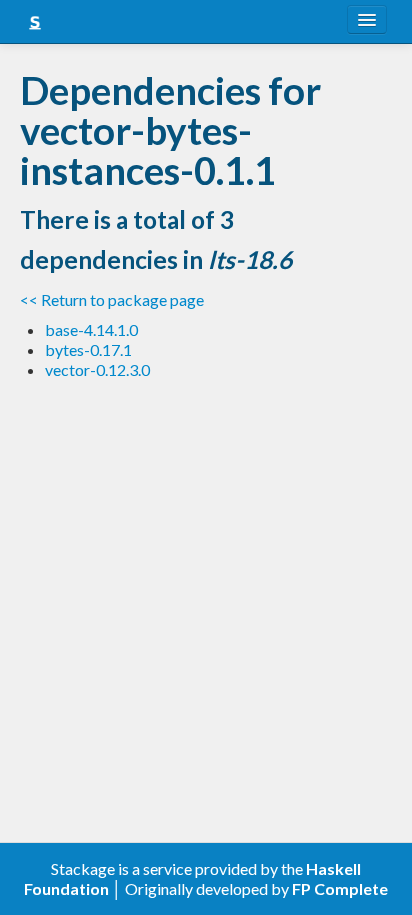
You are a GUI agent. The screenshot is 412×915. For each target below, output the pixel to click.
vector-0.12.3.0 (97, 369)
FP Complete (340, 888)
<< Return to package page (112, 299)
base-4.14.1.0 (91, 329)
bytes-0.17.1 (88, 349)
